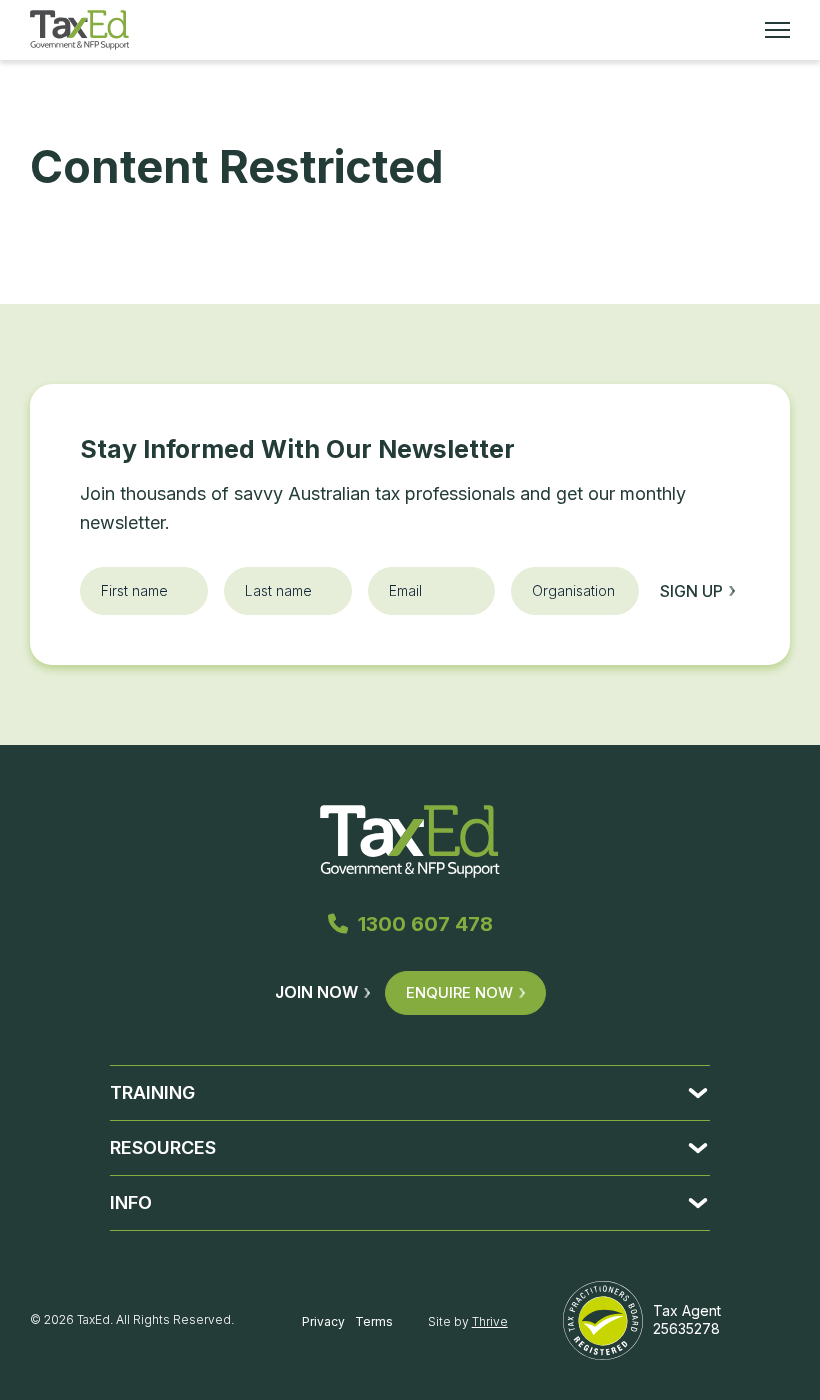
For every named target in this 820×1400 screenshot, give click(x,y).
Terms (374, 1321)
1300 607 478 (425, 924)
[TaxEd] (79, 30)
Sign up (691, 591)
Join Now (316, 992)
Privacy (323, 1321)
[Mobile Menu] (777, 30)
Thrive (490, 1321)
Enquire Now (459, 992)
